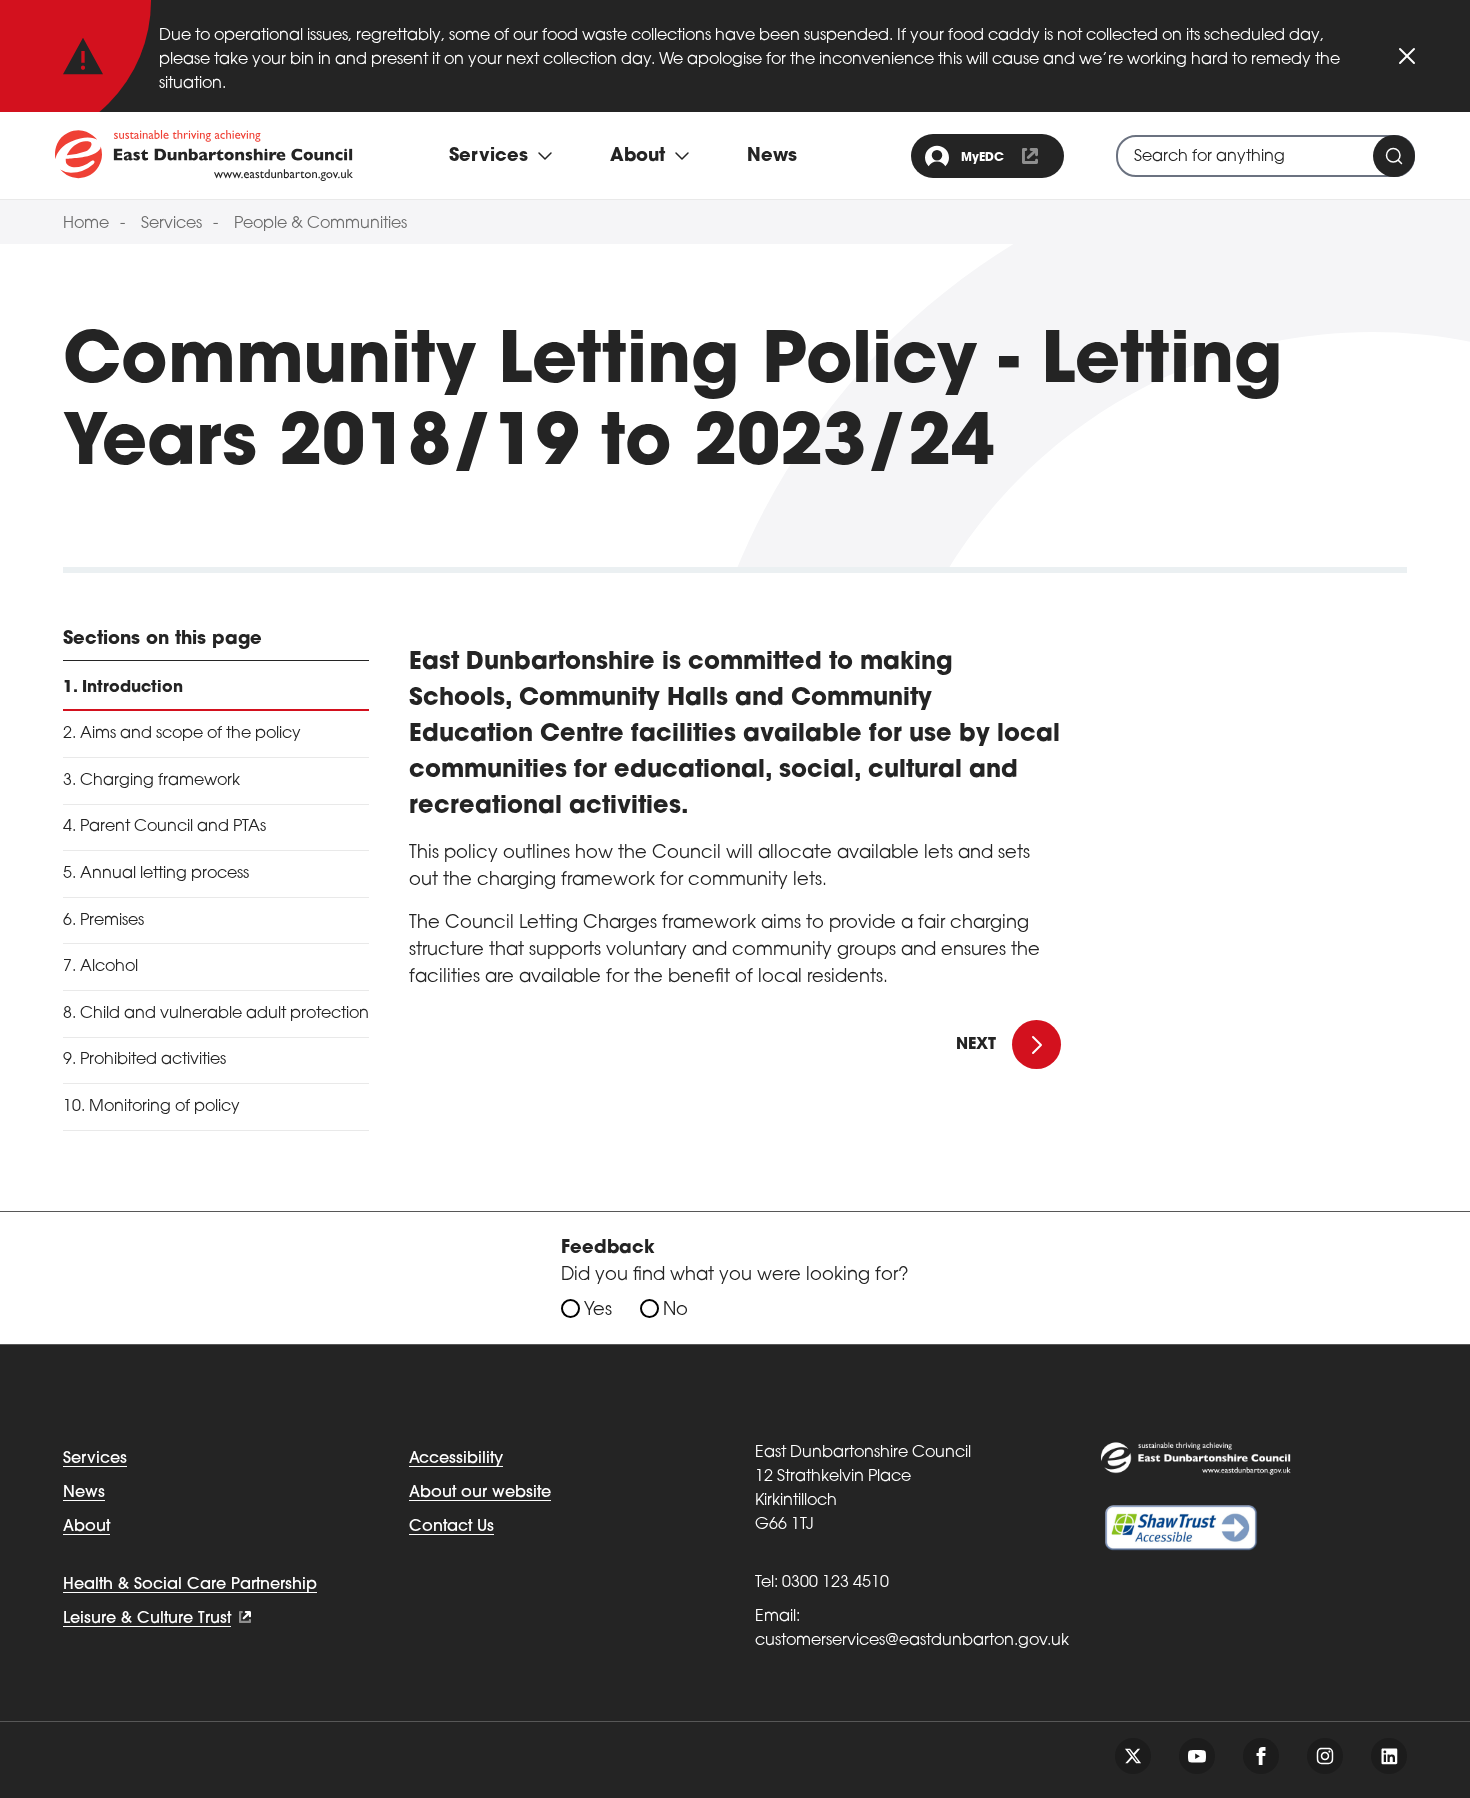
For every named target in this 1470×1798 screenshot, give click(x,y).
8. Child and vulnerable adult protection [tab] (216, 1014)
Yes (598, 1311)
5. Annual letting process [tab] (156, 874)
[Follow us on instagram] (1325, 1756)
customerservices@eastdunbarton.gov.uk (912, 1641)
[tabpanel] (735, 810)
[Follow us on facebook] (1261, 1756)
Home (86, 224)
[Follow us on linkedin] (1389, 1756)
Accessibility (456, 1459)
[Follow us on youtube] (1197, 1756)
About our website (480, 1493)
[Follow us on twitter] (1133, 1756)
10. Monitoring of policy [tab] (151, 1107)
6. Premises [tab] (103, 921)
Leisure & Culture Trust (147, 1619)
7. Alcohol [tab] (100, 967)
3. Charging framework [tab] (151, 781)
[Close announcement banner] (1407, 56)
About (86, 1527)
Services (171, 224)
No (675, 1311)
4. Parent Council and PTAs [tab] (164, 827)
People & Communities (320, 224)
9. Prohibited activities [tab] (144, 1060)
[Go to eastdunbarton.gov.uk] (204, 155)
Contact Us (451, 1527)
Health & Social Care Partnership (190, 1585)
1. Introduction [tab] (123, 688)
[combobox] (1265, 156)
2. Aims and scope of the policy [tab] (182, 734)
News (772, 157)
